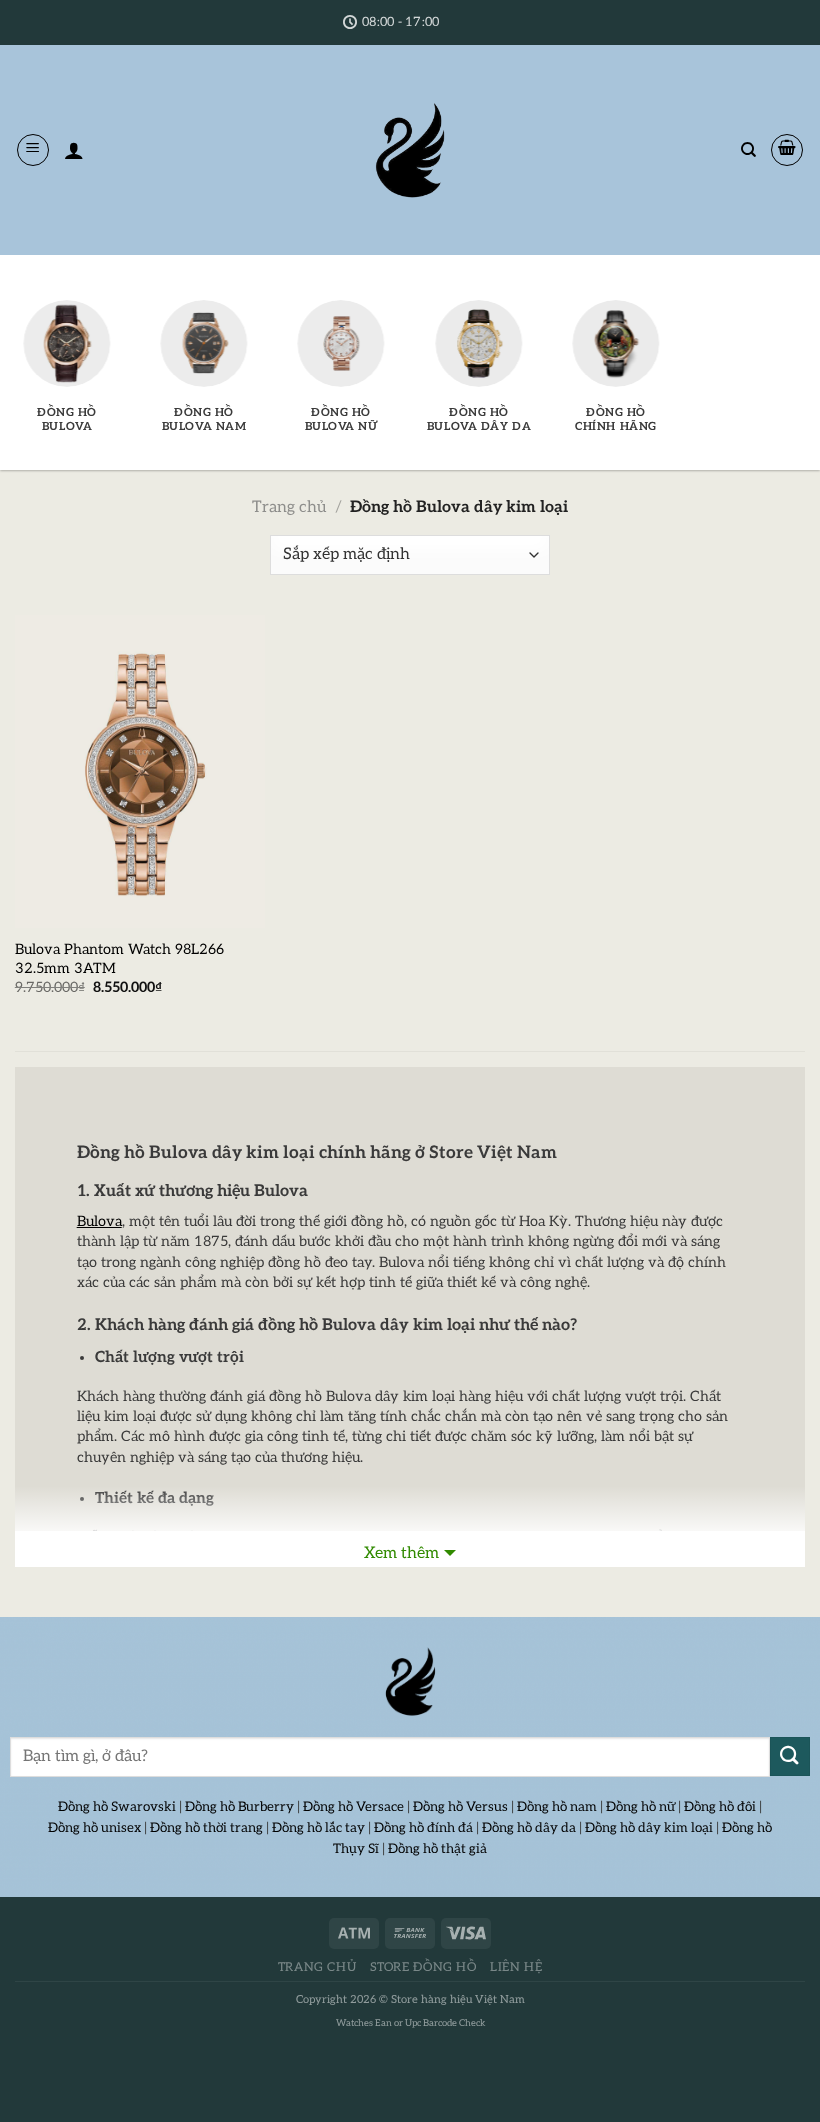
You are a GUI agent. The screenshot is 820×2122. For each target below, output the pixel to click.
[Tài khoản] (74, 150)
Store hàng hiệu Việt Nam (458, 1999)
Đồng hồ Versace (353, 1807)
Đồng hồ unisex (94, 1828)
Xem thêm (401, 1553)
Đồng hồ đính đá (423, 1828)
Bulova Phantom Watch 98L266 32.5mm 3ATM (119, 959)
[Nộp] (790, 1756)
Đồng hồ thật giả (437, 1849)
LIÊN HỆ (516, 1967)
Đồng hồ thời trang (206, 1828)
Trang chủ (289, 507)
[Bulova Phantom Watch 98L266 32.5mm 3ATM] (140, 771)
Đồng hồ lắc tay (318, 1828)
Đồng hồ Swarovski (117, 1807)
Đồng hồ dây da (529, 1828)
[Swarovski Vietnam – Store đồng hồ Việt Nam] (410, 150)
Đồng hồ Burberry (239, 1807)
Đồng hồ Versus (460, 1807)
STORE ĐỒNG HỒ (423, 1967)
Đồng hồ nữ (640, 1807)
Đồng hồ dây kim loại (649, 1828)
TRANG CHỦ (317, 1967)
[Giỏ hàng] (787, 150)
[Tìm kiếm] (748, 150)
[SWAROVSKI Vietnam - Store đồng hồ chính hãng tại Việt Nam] (410, 1682)
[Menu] (33, 150)
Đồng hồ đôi (720, 1807)
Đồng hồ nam (557, 1807)
